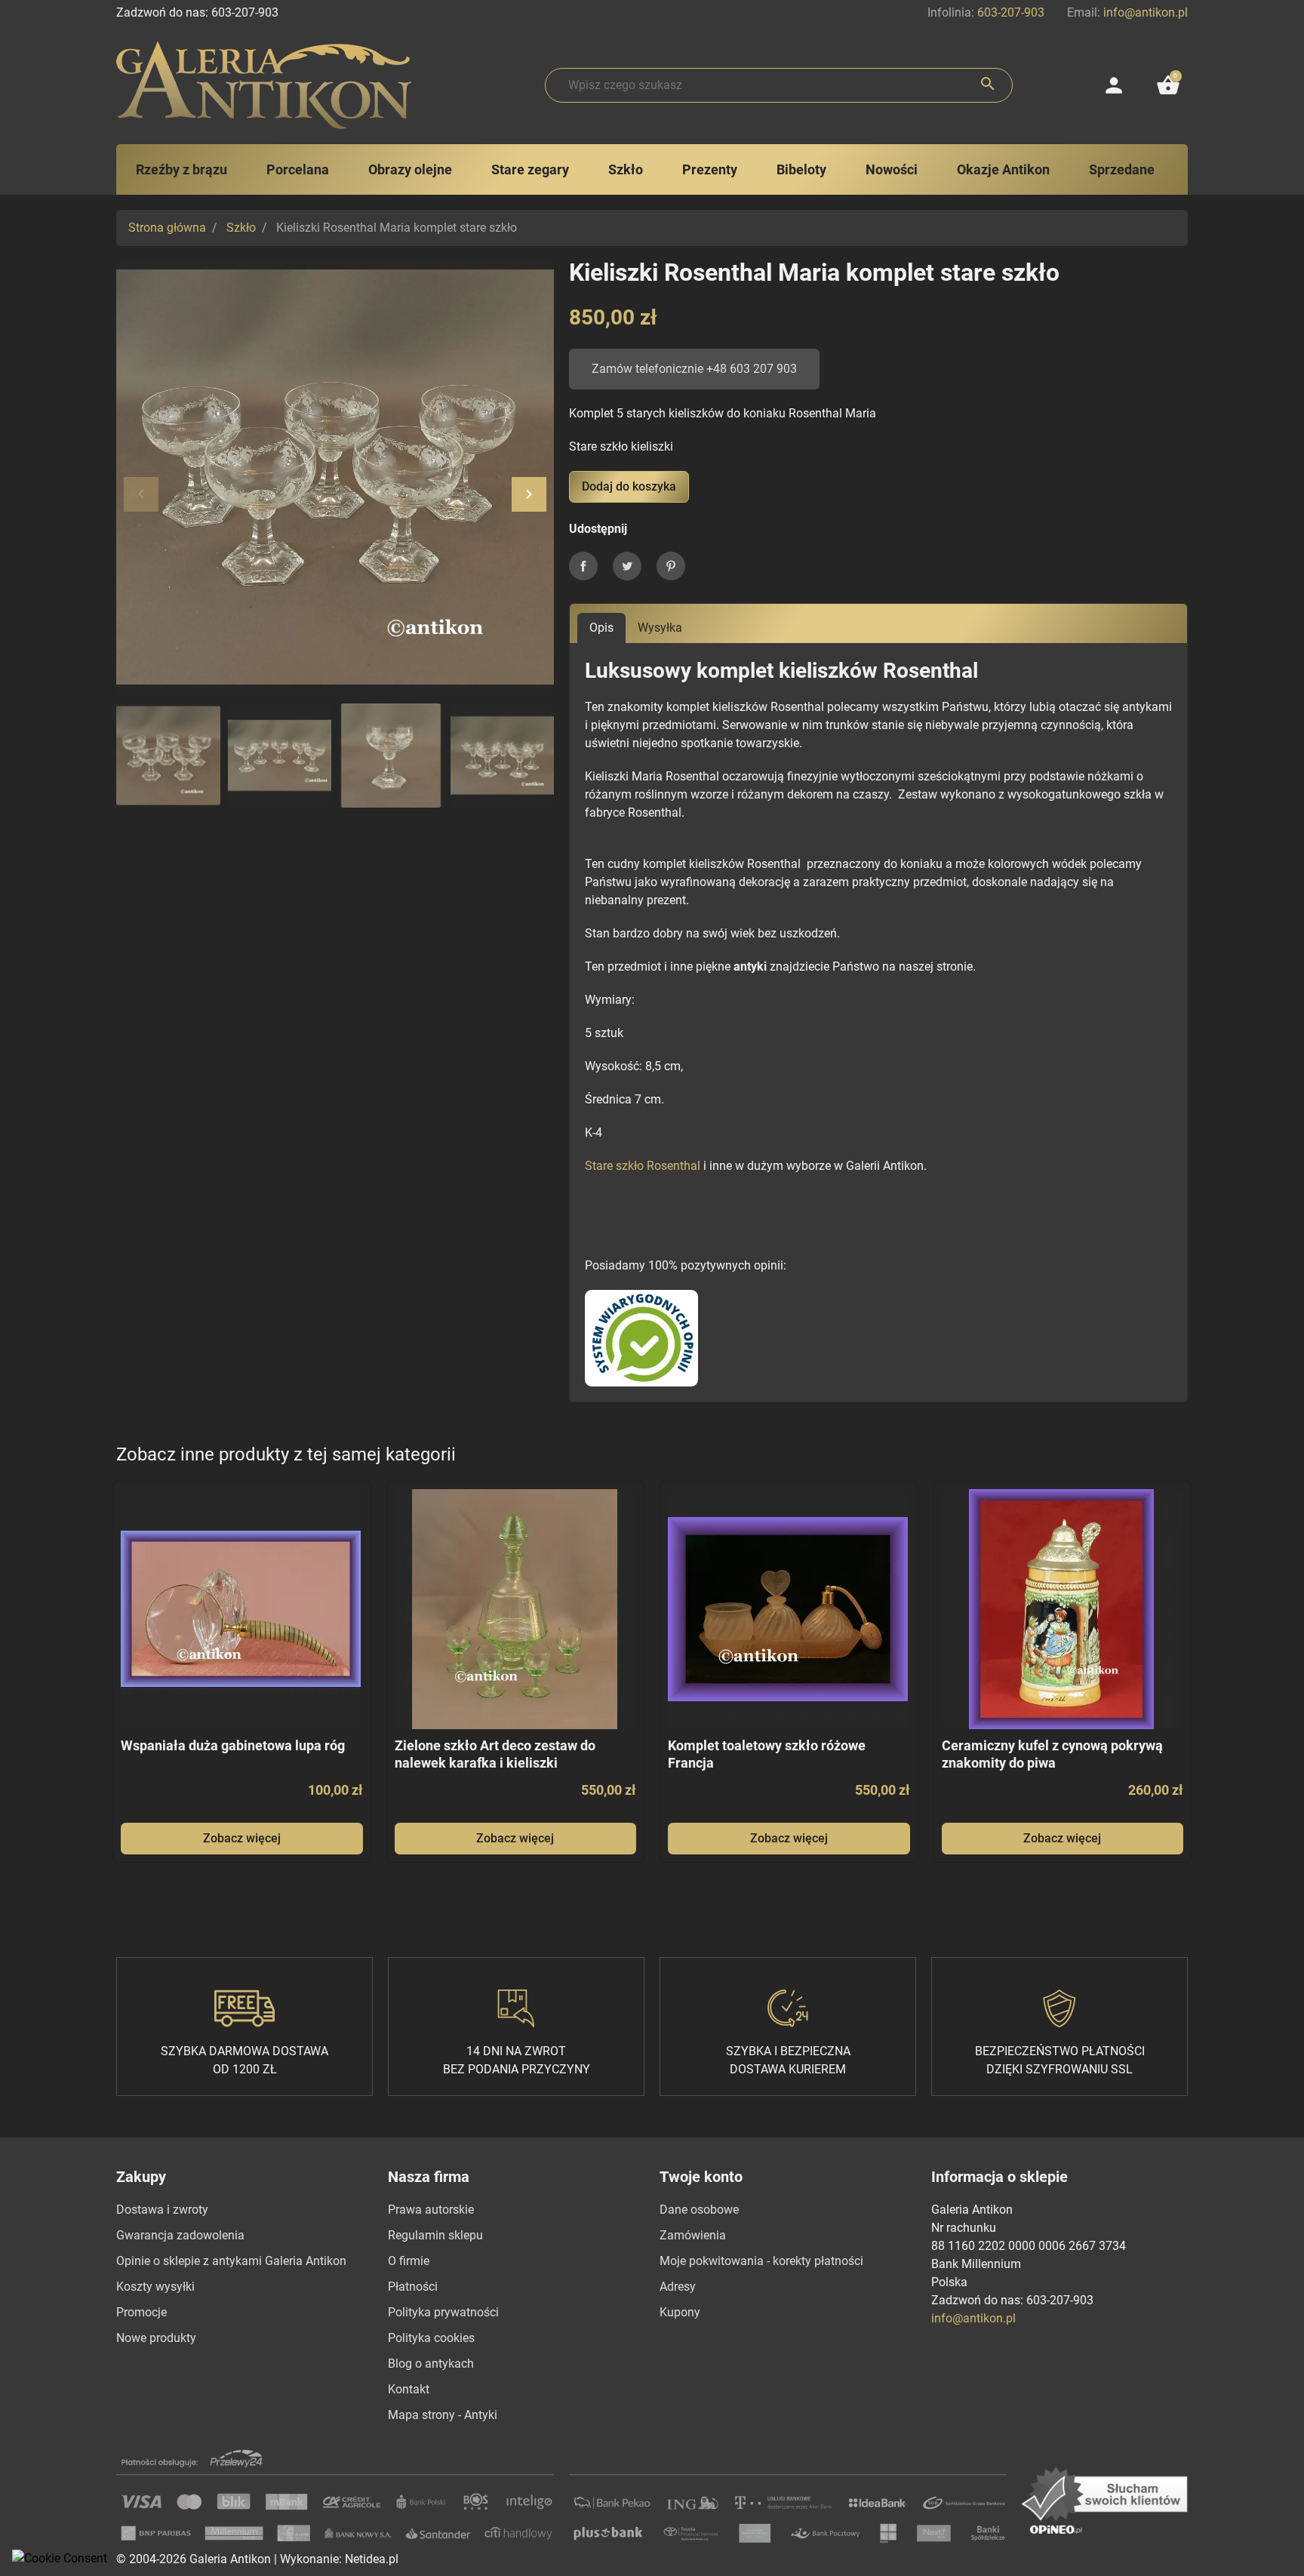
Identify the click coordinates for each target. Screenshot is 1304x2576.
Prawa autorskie (431, 2210)
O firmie (409, 2261)
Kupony (680, 2312)
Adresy (678, 2287)
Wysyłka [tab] (660, 628)
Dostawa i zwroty (162, 2210)
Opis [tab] (601, 628)
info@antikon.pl (1146, 12)
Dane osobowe (699, 2210)
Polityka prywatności (443, 2312)
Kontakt (409, 2389)
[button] (1168, 85)
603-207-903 (1011, 12)
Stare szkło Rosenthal (643, 1166)
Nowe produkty (156, 2338)
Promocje (141, 2312)
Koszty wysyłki (155, 2287)
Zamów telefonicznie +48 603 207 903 (694, 369)
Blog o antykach (431, 2364)
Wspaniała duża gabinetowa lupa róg (233, 1745)
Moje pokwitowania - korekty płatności (761, 2261)
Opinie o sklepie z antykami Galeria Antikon (231, 2261)
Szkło (241, 228)
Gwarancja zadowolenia (180, 2235)
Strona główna (167, 228)
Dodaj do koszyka (629, 486)
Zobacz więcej (242, 1838)
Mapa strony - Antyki (443, 2415)
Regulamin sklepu (435, 2235)
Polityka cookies (431, 2338)
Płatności (413, 2287)
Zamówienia (693, 2235)
